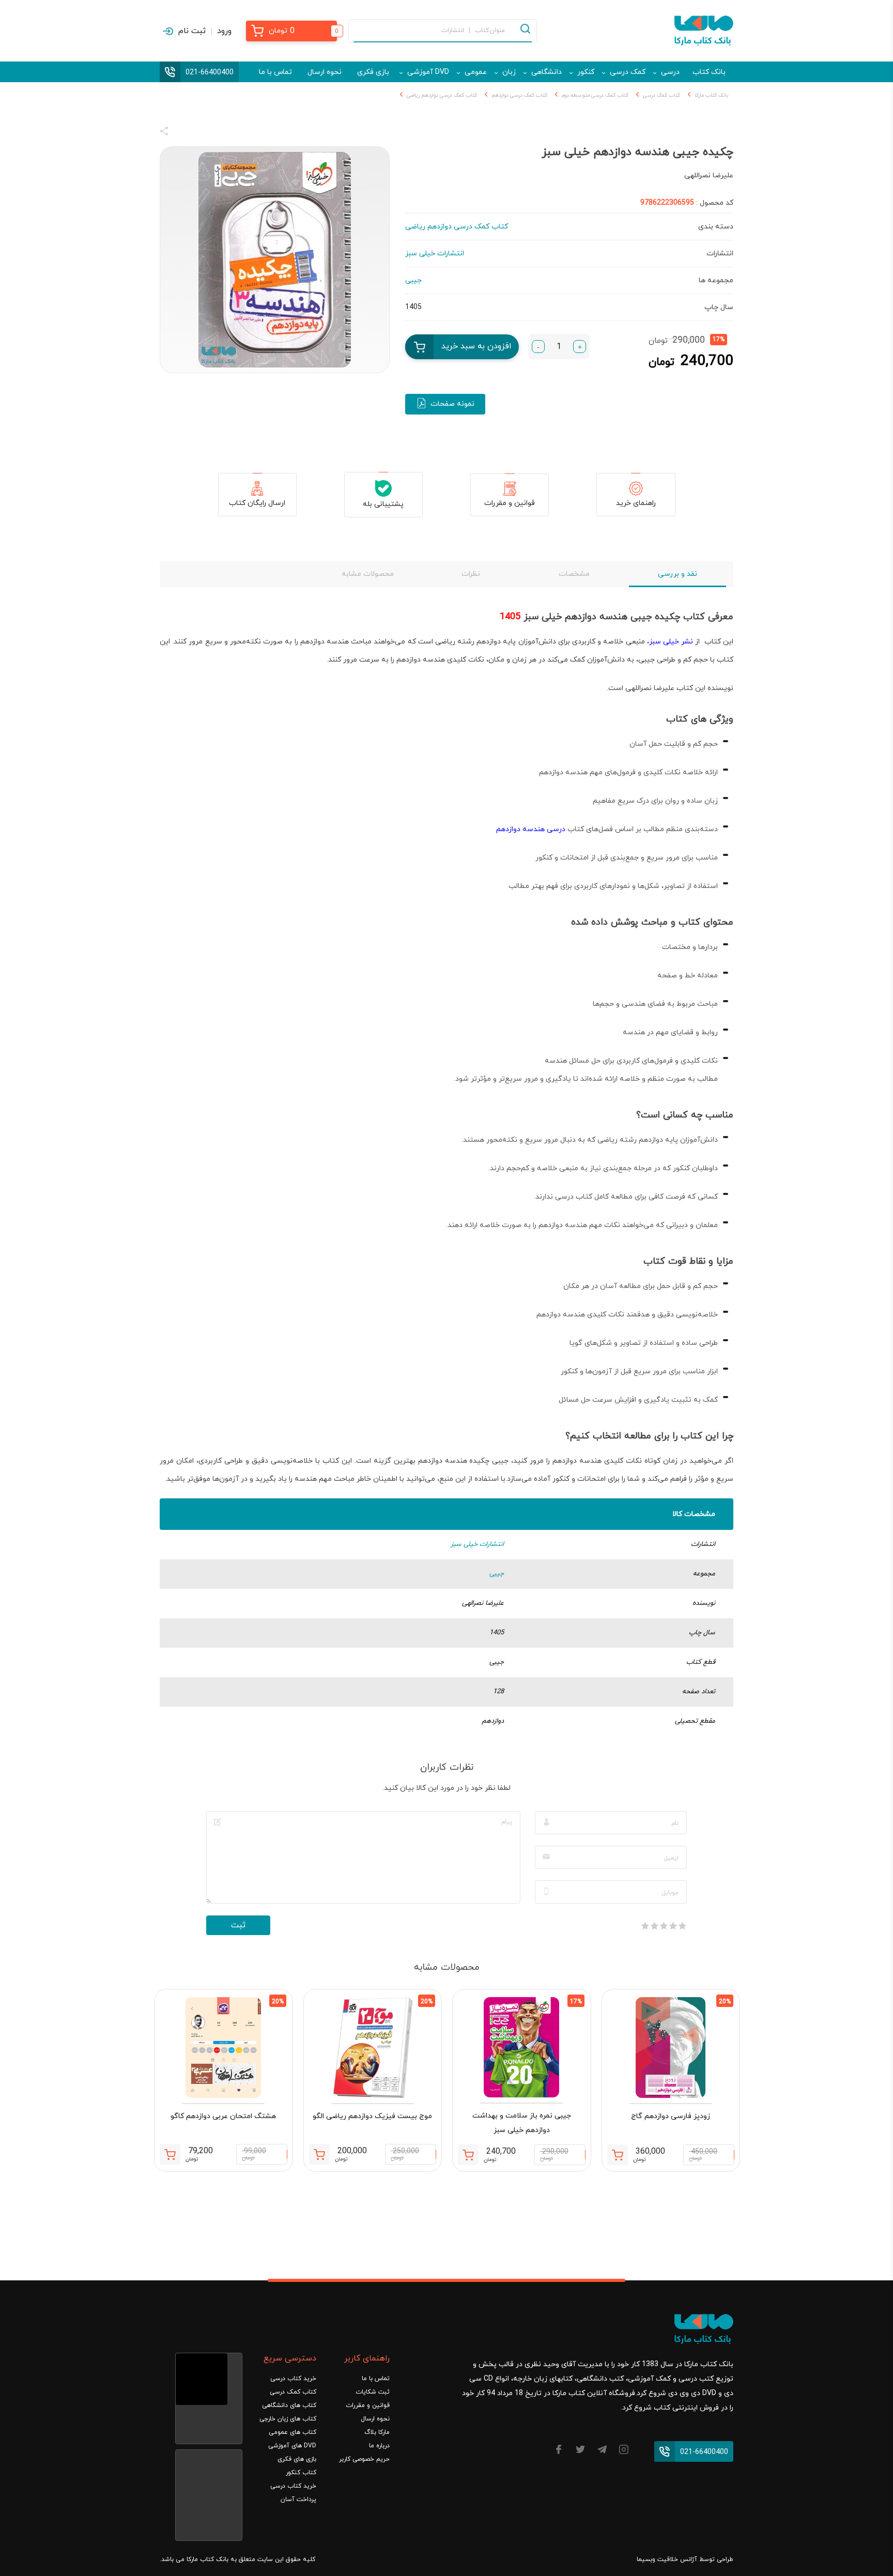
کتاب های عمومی (292, 2432)
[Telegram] (602, 2451)
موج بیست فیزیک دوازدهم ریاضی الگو (372, 2116)
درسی (670, 72)
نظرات (471, 574)
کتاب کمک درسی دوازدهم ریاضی (442, 95)
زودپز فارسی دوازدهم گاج (671, 2116)
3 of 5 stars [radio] (664, 1926)
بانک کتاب (709, 72)
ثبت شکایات (373, 2392)
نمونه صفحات (452, 404)
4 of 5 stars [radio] (654, 1926)
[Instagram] (624, 2451)
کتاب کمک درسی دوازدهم (519, 95)
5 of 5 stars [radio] (645, 1926)
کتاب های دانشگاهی (289, 2405)
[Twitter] (580, 2451)
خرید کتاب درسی (293, 2379)
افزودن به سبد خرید (476, 346)
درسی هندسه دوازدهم (531, 829)
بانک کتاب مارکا (711, 95)
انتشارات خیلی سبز (477, 1544)
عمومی (476, 72)
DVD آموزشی (428, 72)
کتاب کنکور (301, 2473)
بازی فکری (373, 72)
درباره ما (379, 2446)
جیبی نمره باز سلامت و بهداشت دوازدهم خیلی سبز (522, 2123)
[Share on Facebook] (183, 133)
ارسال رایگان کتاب (257, 503)
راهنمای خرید (636, 503)
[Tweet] (220, 133)
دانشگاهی (546, 72)
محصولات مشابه (368, 574)
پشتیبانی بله (383, 504)
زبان (509, 72)
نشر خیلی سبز (671, 642)
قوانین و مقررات (510, 503)
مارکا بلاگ (377, 2432)
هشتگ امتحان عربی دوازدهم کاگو (223, 2116)
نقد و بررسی (678, 574)
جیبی (497, 1574)
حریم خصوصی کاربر (364, 2459)
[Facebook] (559, 2451)
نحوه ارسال (325, 72)
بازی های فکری (297, 2459)
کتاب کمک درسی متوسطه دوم (595, 95)
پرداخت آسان (298, 2500)
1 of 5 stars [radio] (682, 1926)
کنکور (586, 72)
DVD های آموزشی (292, 2446)
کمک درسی (628, 72)
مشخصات (574, 574)
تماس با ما (275, 72)
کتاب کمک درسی (661, 95)
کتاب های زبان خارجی (288, 2419)
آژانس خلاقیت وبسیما (667, 2559)
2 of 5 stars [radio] (673, 1926)
